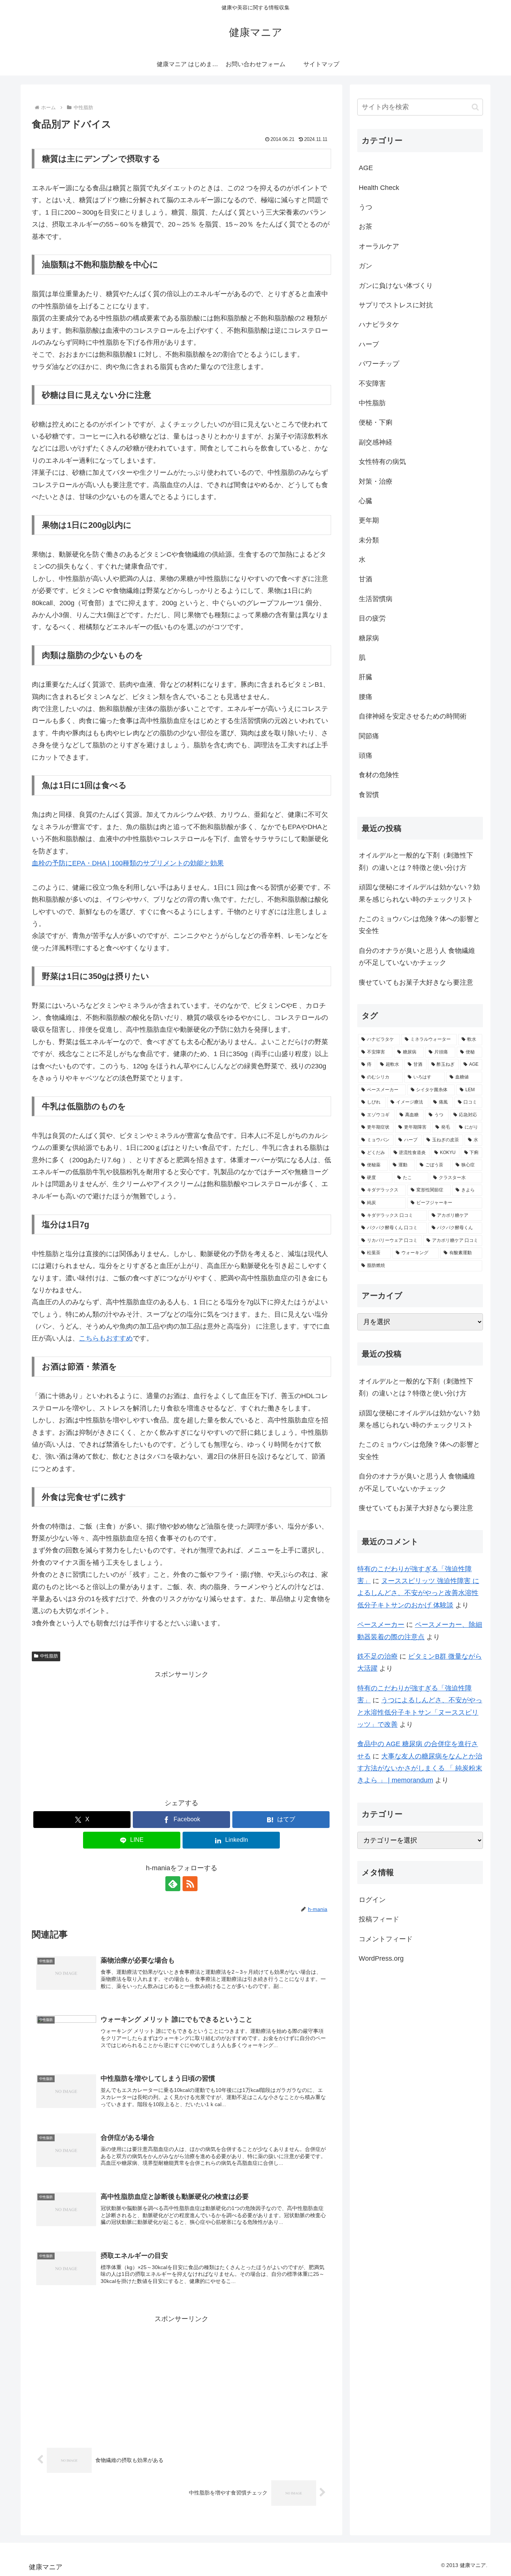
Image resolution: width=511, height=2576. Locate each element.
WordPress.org (381, 1958)
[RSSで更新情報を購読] (190, 1884)
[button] (475, 107)
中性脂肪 (49, 1656)
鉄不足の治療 (377, 1656)
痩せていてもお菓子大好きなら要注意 (416, 982)
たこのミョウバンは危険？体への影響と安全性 (419, 925)
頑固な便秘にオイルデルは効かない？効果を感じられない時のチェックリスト (419, 893)
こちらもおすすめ (106, 1338)
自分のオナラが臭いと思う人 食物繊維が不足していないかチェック (417, 957)
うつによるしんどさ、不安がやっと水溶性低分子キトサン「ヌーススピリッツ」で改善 (420, 1712)
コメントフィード (386, 1939)
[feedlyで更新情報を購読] (173, 1884)
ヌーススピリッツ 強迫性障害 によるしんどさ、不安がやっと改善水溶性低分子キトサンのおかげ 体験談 (418, 1593)
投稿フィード (379, 1919)
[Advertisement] (181, 1733)
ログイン (372, 1900)
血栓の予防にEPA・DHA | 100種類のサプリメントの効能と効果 (128, 863)
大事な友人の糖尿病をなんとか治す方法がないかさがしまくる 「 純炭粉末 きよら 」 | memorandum (420, 1768)
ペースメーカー (381, 1625)
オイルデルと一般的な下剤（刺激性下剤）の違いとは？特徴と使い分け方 (416, 861)
